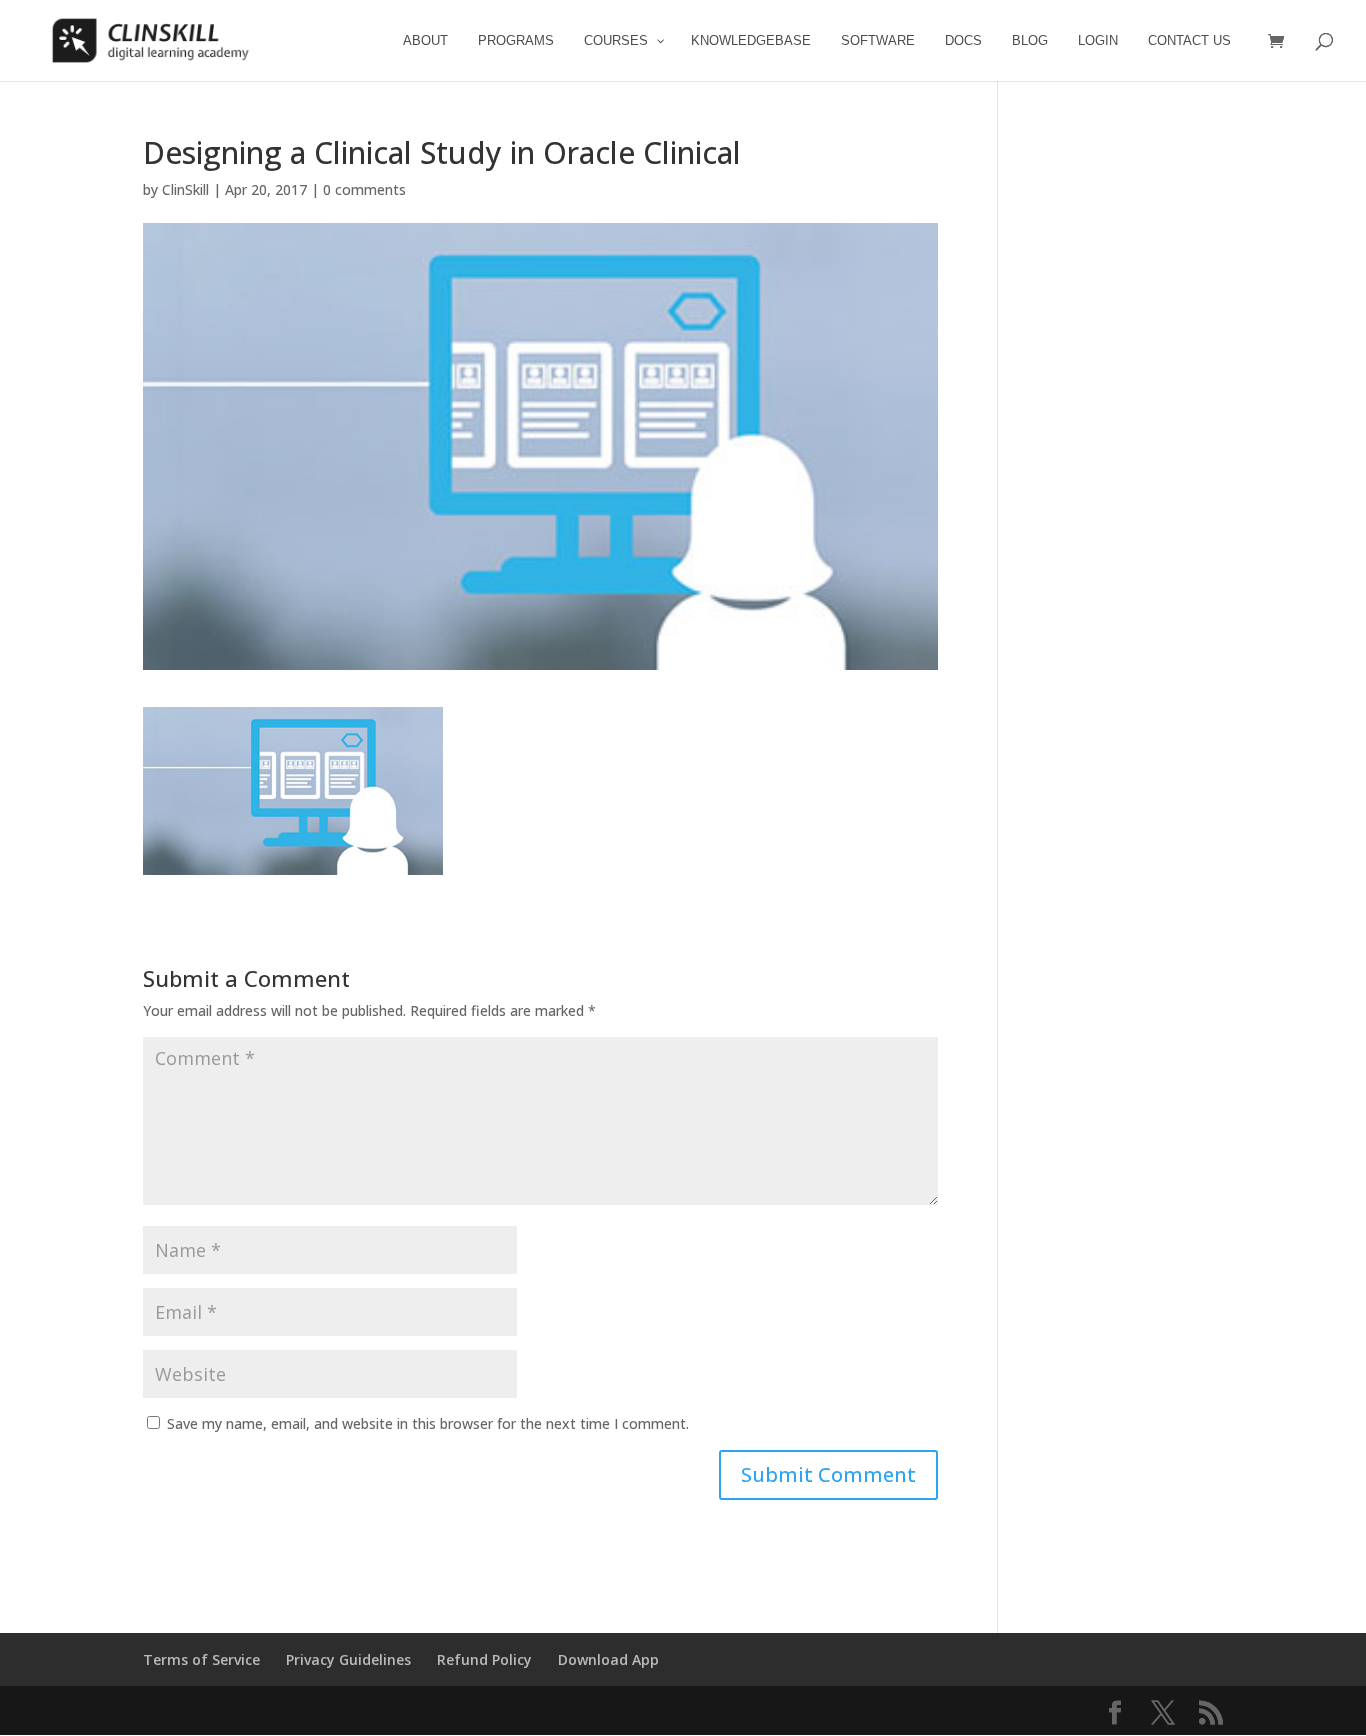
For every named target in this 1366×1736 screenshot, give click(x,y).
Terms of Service (201, 1659)
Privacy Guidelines (348, 1659)
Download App (608, 1659)
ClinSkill (185, 189)
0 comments (364, 189)
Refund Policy (484, 1659)
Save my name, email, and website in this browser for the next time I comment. (428, 1423)
